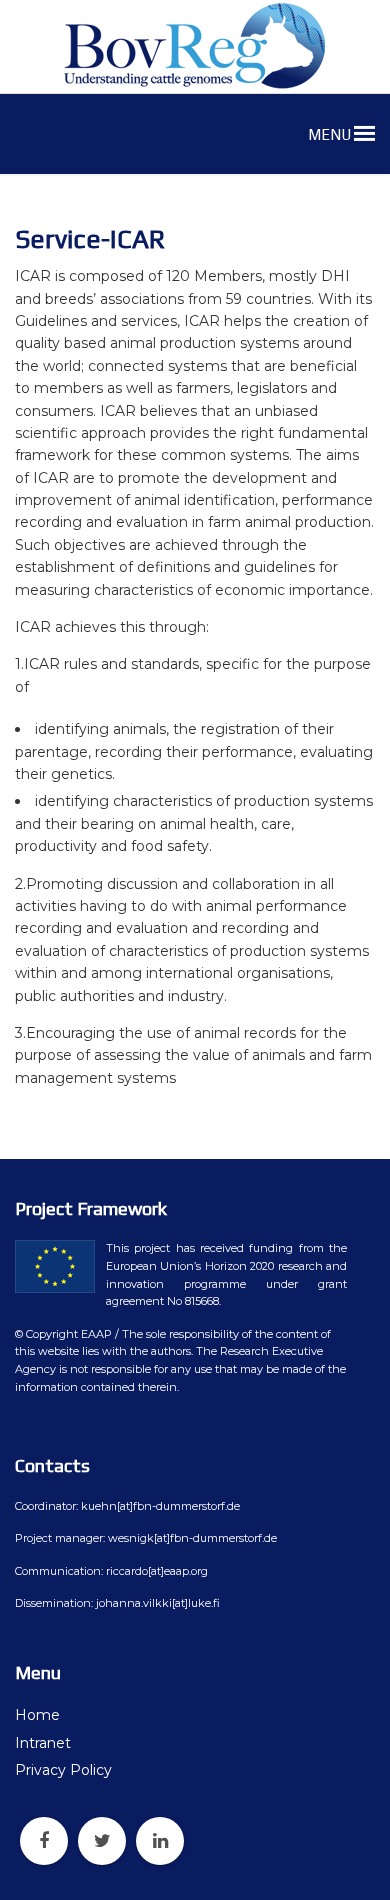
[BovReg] (195, 46)
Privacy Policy (63, 1770)
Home (37, 1715)
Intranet (43, 1743)
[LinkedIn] (160, 1841)
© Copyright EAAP (63, 1334)
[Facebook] (44, 1841)
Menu (331, 134)
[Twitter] (102, 1841)
